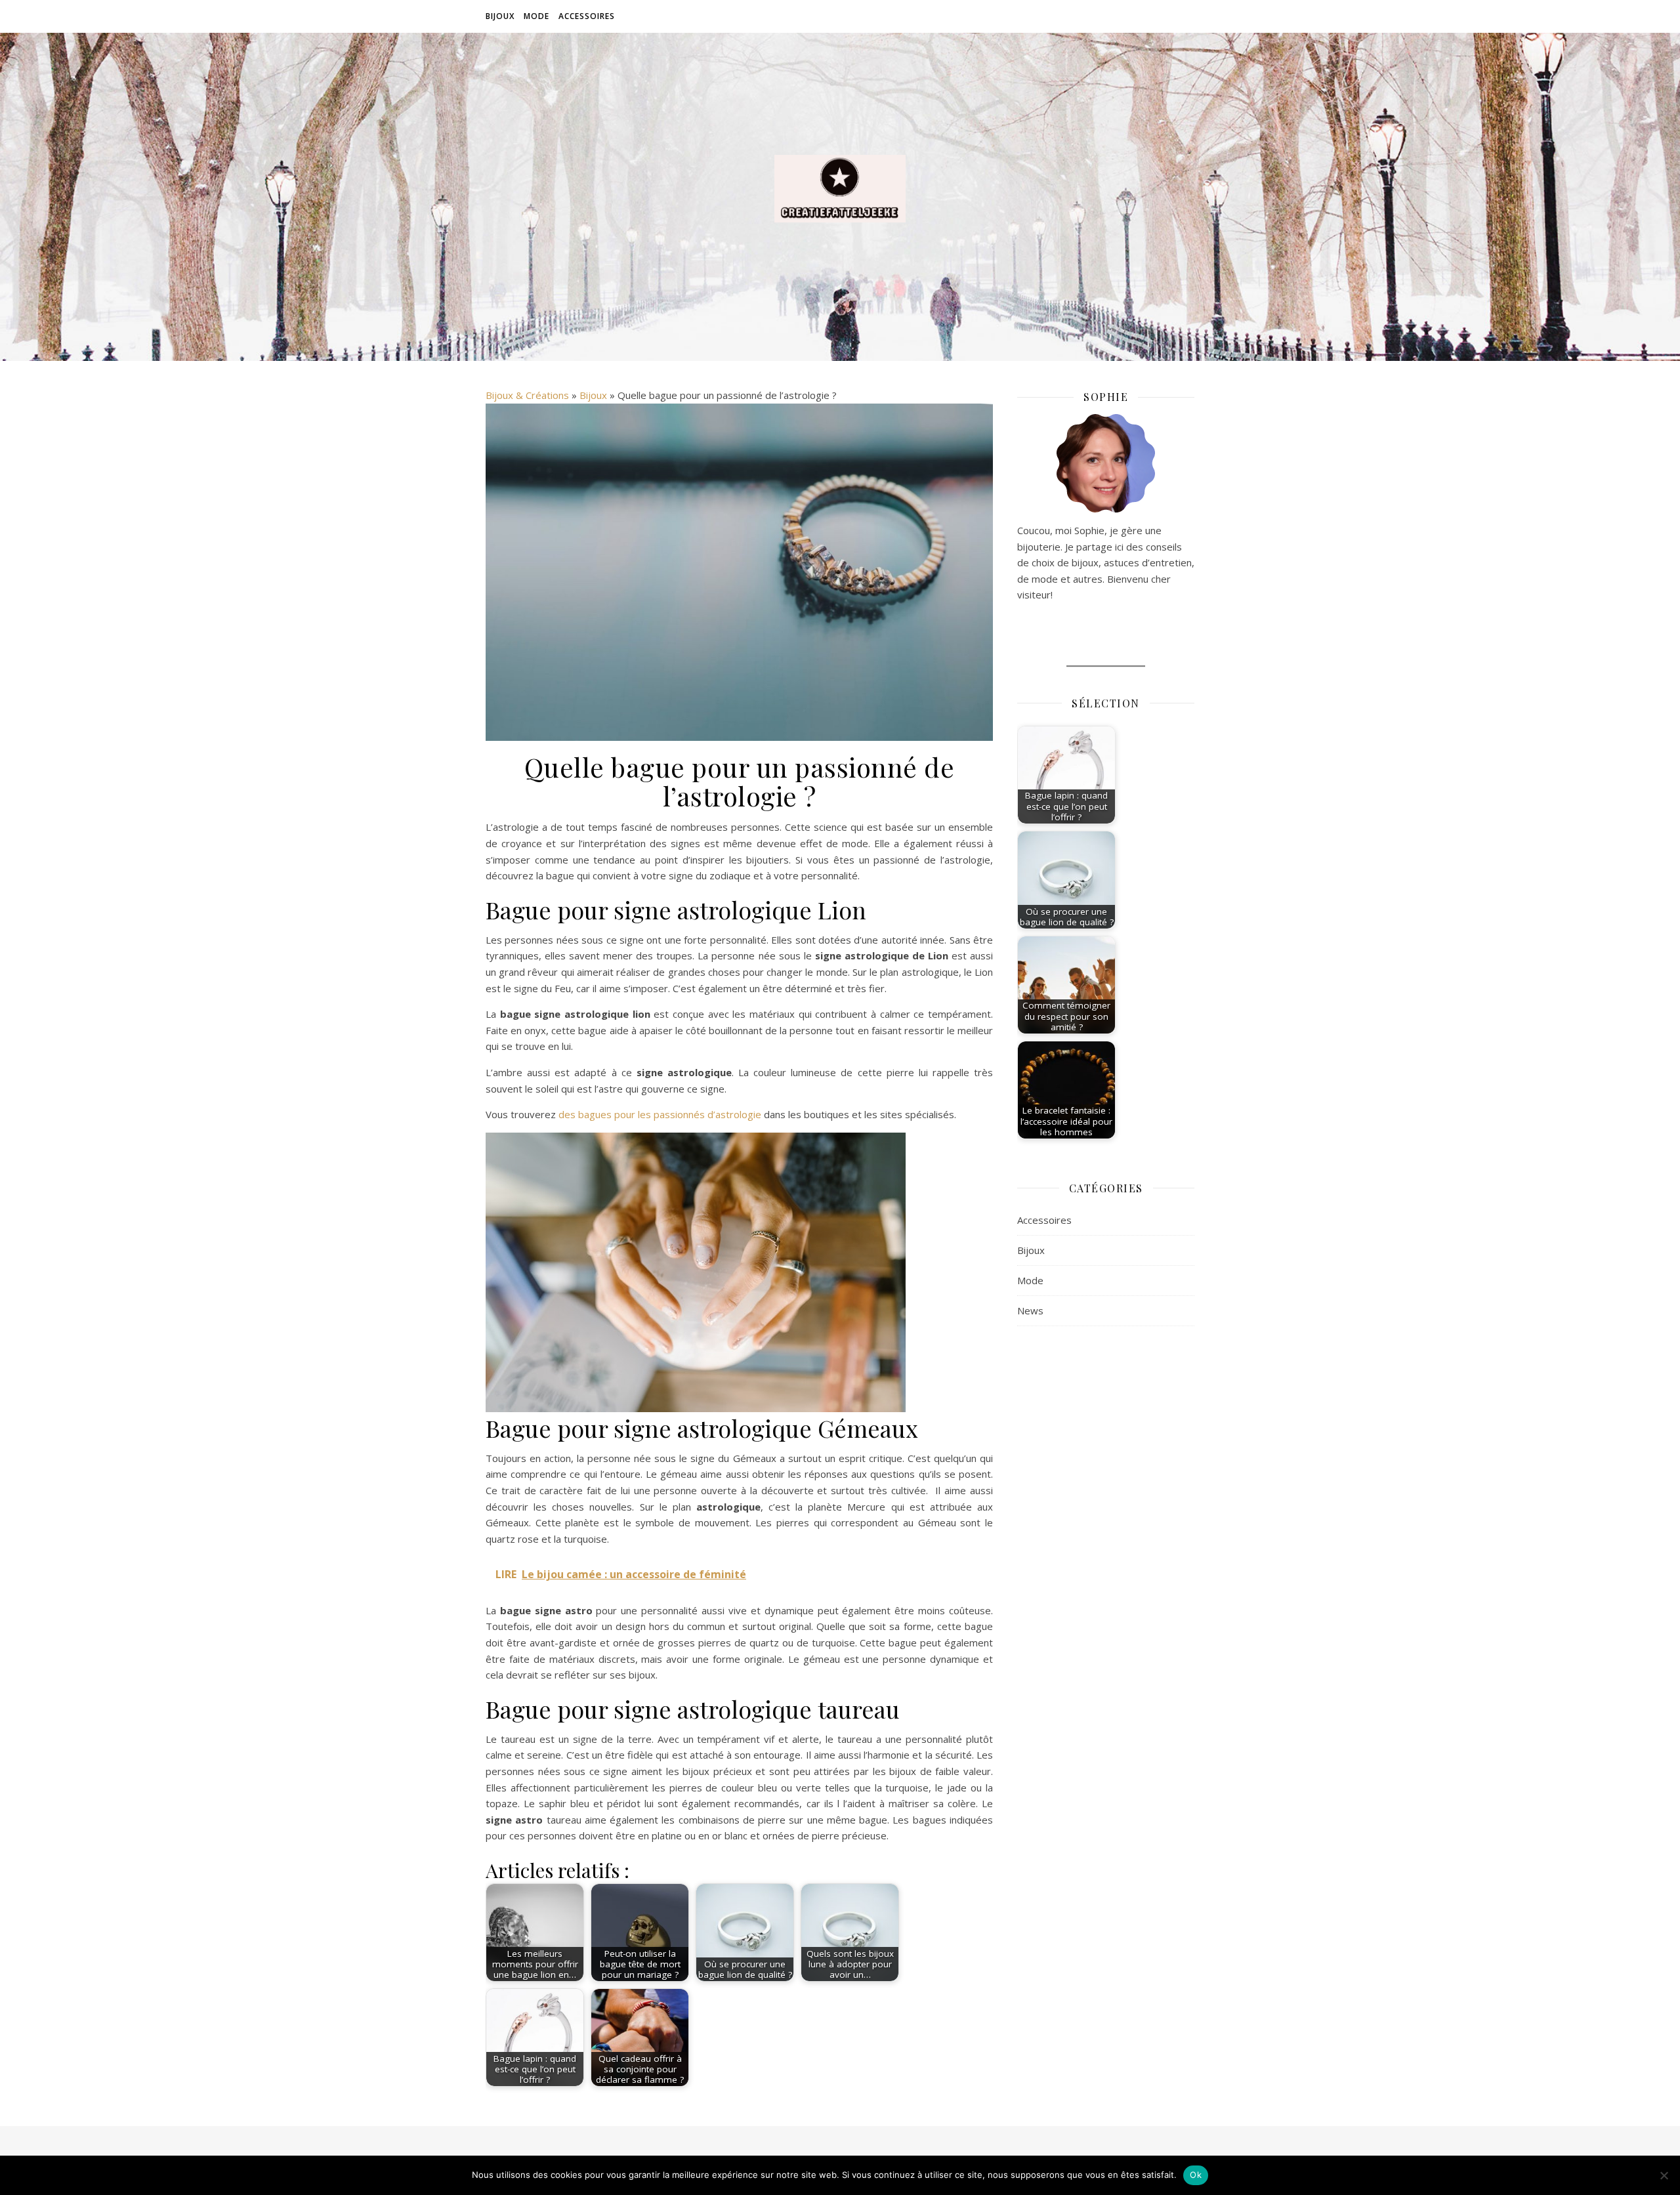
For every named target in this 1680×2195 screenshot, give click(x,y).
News (1030, 1310)
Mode (536, 16)
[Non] (1664, 2175)
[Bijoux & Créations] (840, 189)
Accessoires (587, 16)
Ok (1196, 2175)
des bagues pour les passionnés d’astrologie (660, 1114)
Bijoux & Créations (527, 395)
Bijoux (500, 16)
